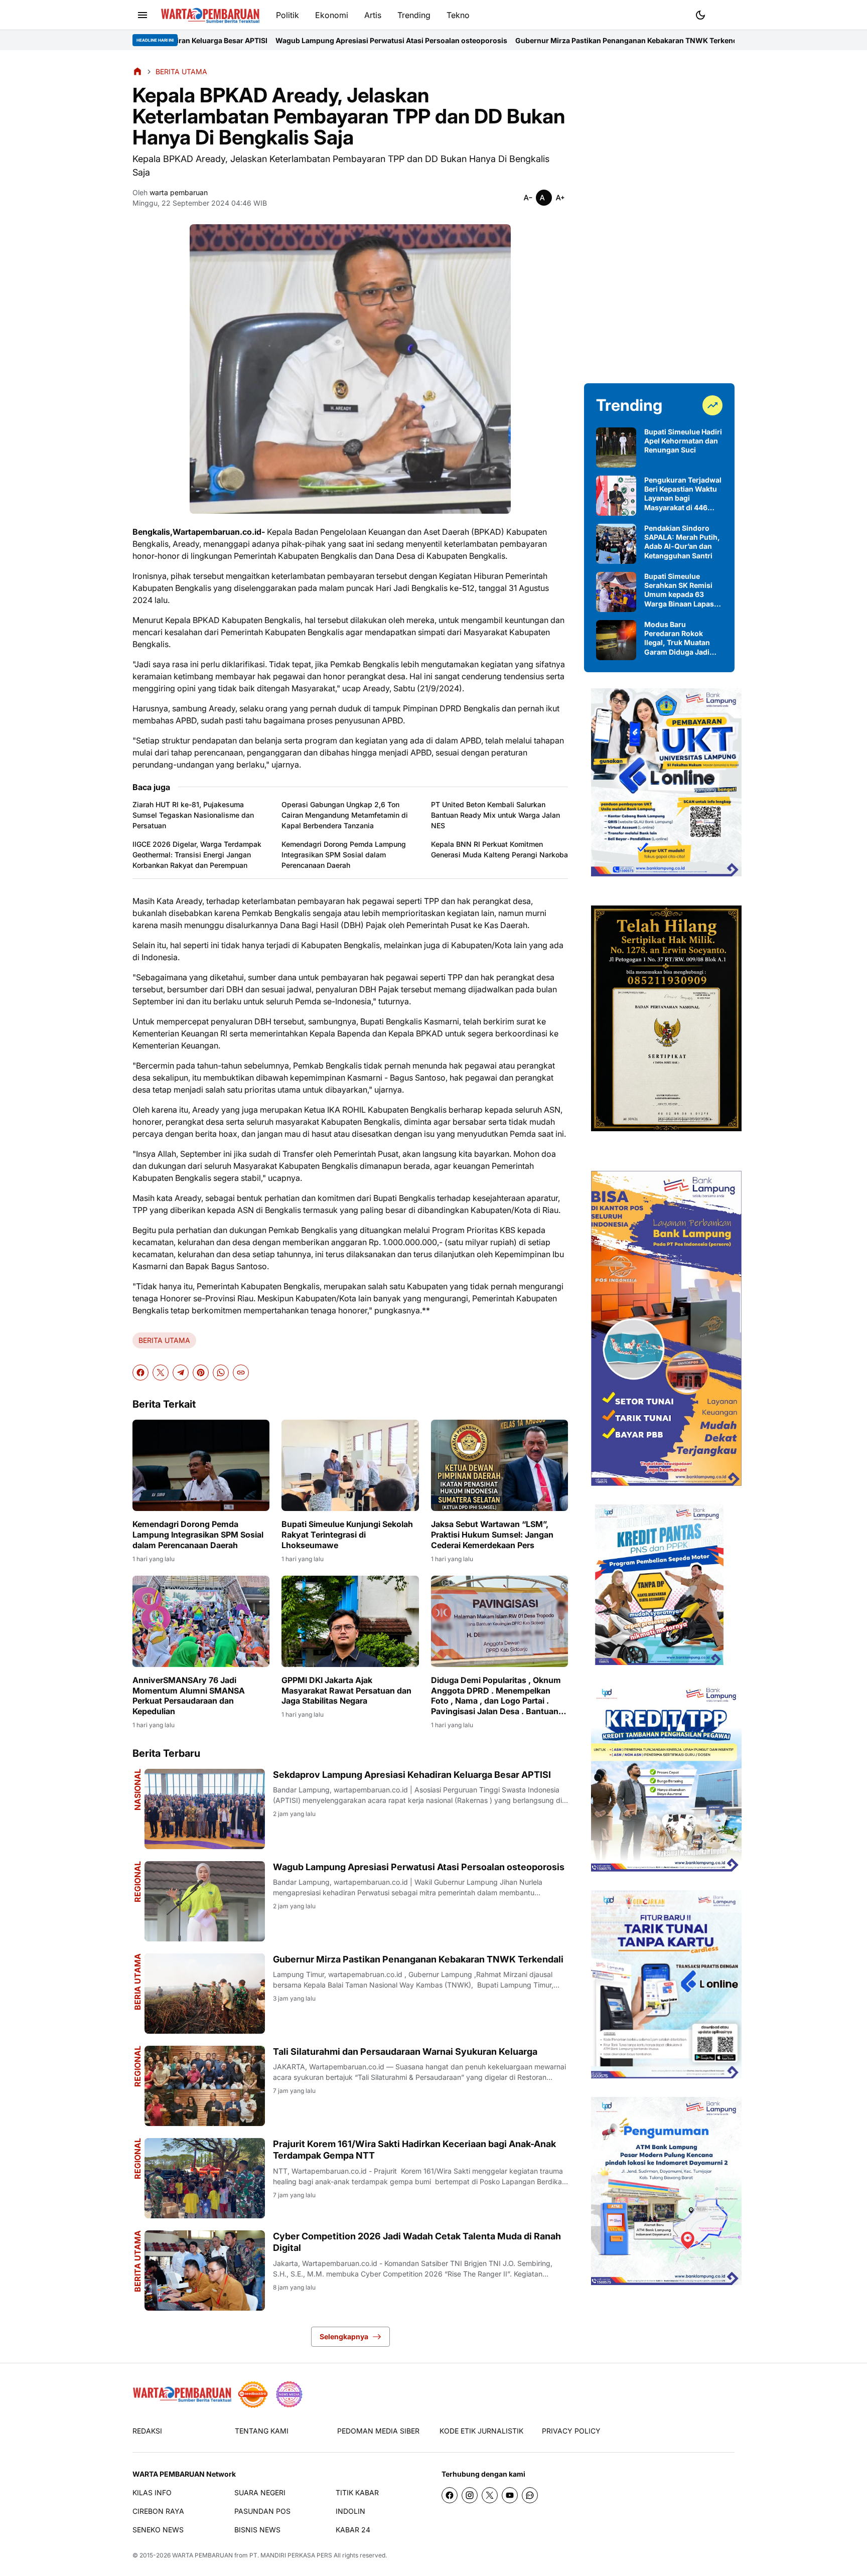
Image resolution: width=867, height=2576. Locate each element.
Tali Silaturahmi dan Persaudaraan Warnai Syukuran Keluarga (711, 40)
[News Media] (289, 2394)
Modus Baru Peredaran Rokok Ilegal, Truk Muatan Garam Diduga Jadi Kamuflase (677, 638)
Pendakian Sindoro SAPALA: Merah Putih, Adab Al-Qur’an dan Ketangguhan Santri (682, 542)
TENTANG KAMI (262, 2431)
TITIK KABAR (357, 2492)
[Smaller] (528, 198)
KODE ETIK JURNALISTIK (481, 2431)
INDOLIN (350, 2511)
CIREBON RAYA (158, 2511)
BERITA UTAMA (164, 1340)
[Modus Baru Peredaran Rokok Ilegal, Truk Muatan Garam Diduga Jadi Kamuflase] (616, 640)
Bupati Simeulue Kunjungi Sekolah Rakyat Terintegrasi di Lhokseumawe (347, 1535)
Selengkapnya (344, 2336)
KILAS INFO (152, 2492)
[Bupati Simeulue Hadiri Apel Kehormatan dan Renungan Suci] (616, 447)
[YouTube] (510, 2495)
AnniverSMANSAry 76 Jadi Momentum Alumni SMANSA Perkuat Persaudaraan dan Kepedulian (189, 1696)
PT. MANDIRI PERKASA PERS (291, 2555)
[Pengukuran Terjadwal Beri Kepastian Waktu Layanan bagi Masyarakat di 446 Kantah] (616, 496)
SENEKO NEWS (158, 2530)
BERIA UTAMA (137, 1982)
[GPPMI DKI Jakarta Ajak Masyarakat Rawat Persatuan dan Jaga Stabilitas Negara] (350, 1621)
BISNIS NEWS (257, 2530)
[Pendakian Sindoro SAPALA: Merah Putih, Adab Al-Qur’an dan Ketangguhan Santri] (616, 544)
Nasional (137, 1790)
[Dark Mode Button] (700, 15)
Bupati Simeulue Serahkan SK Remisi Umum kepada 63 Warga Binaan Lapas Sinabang (679, 590)
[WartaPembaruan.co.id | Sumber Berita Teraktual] (210, 15)
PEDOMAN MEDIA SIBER (378, 2431)
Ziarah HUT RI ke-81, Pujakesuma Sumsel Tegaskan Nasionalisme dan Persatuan (193, 815)
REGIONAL (137, 1882)
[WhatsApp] (221, 1373)
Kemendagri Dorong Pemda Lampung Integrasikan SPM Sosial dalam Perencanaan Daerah (344, 855)
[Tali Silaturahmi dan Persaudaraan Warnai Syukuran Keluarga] (205, 2086)
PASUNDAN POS (262, 2511)
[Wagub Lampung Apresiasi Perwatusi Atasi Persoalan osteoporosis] (205, 1901)
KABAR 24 (353, 2530)
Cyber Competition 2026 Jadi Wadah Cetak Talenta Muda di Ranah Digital (417, 2242)
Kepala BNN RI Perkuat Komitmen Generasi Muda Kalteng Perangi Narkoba (499, 849)
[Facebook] (140, 1373)
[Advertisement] (659, 217)
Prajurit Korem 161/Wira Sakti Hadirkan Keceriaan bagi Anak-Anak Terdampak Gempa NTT (414, 2150)
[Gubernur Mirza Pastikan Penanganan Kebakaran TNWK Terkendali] (205, 1994)
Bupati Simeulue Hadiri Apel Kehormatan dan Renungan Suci (683, 441)
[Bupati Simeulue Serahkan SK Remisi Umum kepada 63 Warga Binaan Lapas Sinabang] (616, 592)
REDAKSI (147, 2431)
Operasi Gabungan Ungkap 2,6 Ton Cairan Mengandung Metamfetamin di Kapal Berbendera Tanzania (345, 815)
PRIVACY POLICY (571, 2431)
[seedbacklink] (253, 2394)
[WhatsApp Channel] (530, 2495)
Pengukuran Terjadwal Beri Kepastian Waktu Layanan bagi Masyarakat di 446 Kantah (683, 494)
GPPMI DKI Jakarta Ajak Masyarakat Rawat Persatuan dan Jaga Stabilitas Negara (346, 1691)
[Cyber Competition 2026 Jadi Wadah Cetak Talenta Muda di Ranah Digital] (205, 2270)
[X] (161, 1373)
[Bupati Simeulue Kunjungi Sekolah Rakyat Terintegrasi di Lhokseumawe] (350, 1465)
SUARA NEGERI (260, 2492)
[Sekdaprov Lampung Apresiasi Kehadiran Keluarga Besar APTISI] (205, 1809)
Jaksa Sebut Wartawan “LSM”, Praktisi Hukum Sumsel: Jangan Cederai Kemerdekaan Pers (492, 1535)
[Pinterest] (201, 1373)
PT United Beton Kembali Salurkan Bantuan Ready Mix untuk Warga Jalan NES (495, 815)
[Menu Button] (142, 15)
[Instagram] (470, 2495)
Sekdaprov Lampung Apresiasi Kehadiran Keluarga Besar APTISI (412, 1775)
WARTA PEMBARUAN (202, 2555)
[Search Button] (725, 14)
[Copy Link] (241, 1373)
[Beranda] (137, 71)
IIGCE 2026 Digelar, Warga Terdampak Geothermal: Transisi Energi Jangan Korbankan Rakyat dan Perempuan (197, 855)
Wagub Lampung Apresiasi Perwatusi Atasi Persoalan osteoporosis (244, 40)
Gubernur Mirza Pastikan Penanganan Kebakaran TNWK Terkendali (483, 40)
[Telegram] (181, 1373)
